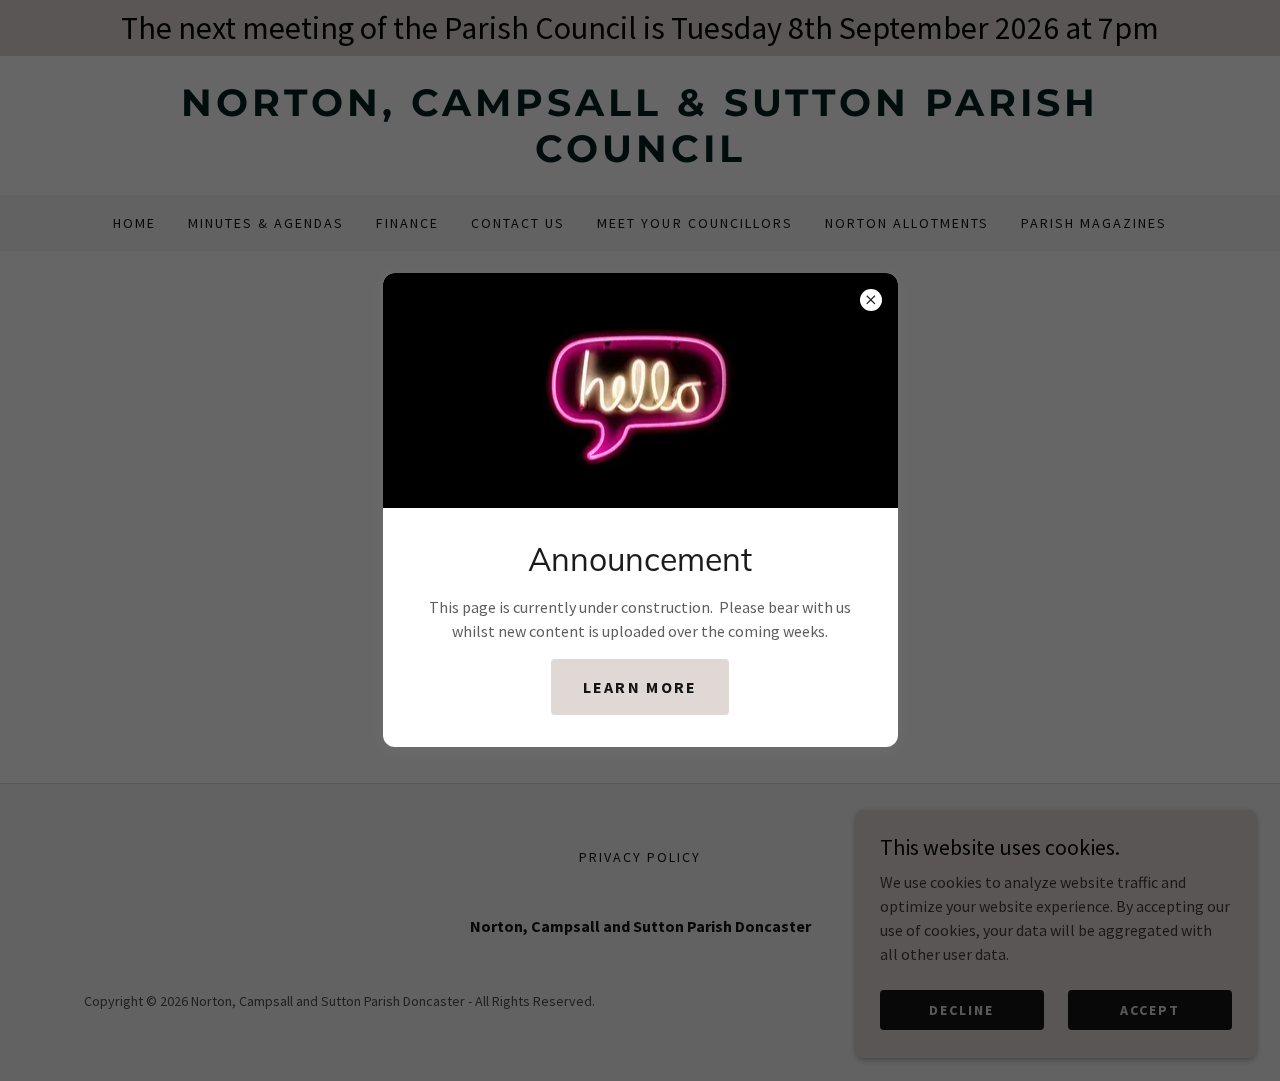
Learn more (640, 687)
